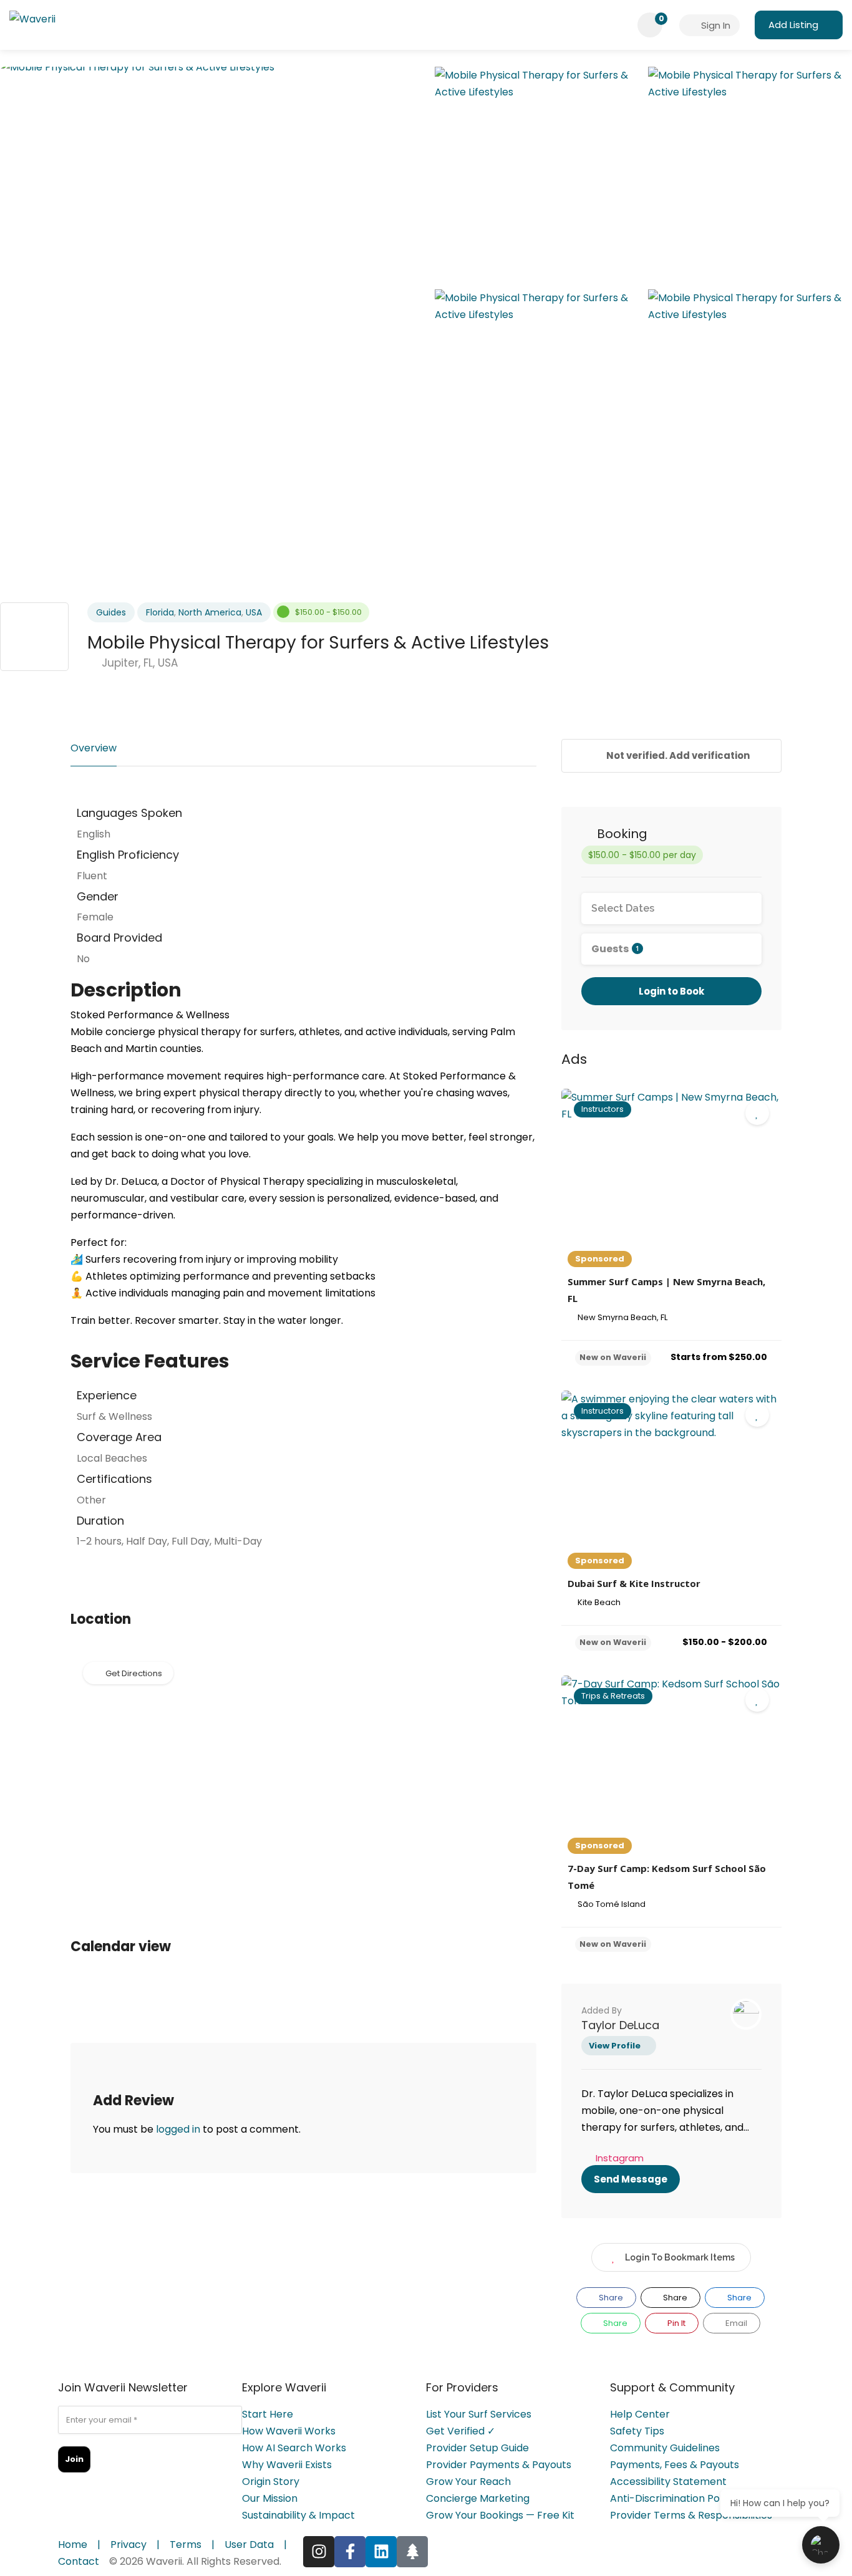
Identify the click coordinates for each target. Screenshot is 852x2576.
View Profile (615, 2046)
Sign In (714, 25)
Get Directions (134, 1673)
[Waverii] (32, 22)
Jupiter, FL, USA (138, 663)
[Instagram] (319, 2552)
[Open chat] (821, 2545)
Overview (94, 748)
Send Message (631, 2179)
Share (610, 2298)
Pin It (675, 2323)
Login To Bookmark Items (680, 2257)
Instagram (620, 2158)
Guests (615, 949)
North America (210, 612)
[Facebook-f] (350, 2552)
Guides (111, 612)
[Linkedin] (381, 2552)
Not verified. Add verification (677, 755)
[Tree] (412, 2552)
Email (735, 2323)
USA (254, 612)
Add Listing (793, 25)
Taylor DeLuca (620, 2025)
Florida (160, 612)
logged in (178, 2129)
